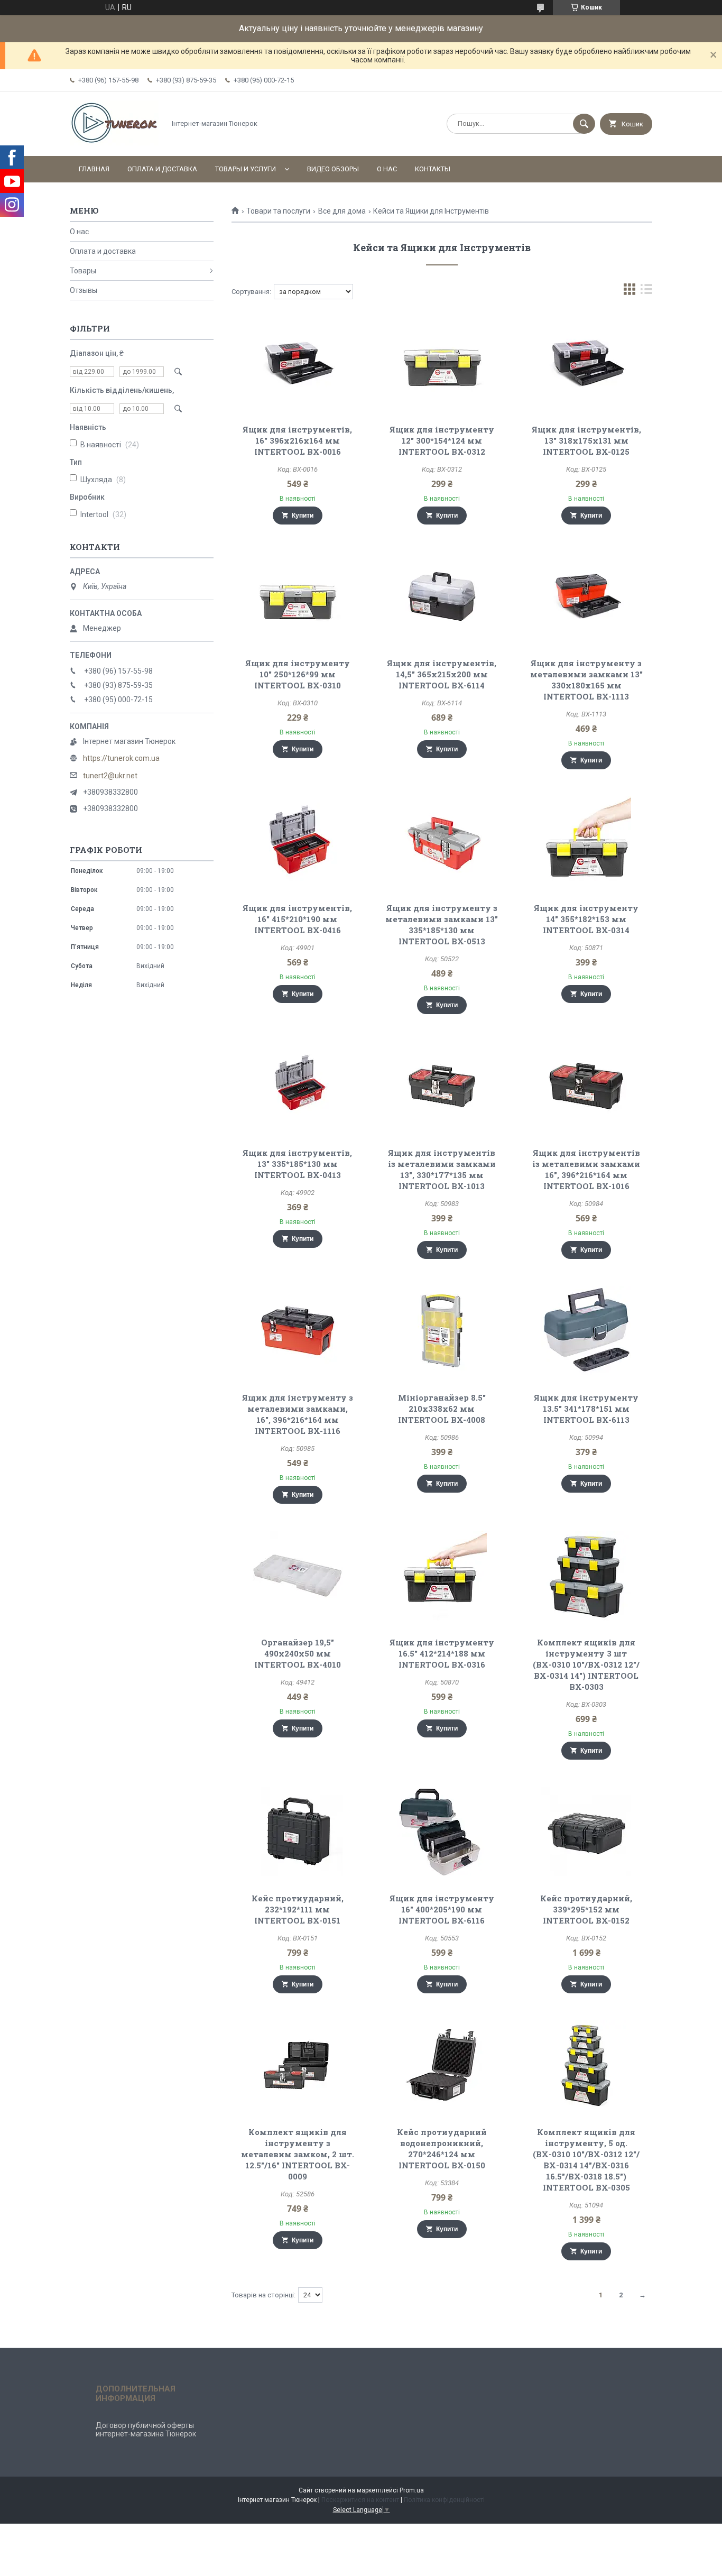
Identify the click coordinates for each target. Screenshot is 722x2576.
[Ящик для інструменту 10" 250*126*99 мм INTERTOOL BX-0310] (297, 596)
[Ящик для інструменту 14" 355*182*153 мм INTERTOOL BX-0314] (586, 841)
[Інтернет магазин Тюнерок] (115, 143)
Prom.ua (412, 2490)
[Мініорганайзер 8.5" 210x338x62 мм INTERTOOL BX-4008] (442, 1331)
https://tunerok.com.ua (121, 758)
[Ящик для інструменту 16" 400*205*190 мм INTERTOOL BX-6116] (442, 1832)
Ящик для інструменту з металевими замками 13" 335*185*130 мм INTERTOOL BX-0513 (442, 924)
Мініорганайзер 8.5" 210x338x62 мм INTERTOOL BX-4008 (442, 1409)
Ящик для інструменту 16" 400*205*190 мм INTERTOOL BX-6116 (442, 1909)
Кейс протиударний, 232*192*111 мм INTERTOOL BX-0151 (298, 1909)
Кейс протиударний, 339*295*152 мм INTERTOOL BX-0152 (586, 1909)
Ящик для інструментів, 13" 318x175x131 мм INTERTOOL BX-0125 (586, 440)
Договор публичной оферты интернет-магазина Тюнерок (146, 2430)
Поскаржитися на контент (360, 2500)
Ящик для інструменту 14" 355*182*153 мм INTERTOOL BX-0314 (586, 919)
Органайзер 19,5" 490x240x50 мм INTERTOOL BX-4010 (298, 1653)
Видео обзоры (333, 169)
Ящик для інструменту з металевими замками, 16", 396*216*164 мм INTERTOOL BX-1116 (298, 1414)
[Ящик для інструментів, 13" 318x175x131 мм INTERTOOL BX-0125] (586, 363)
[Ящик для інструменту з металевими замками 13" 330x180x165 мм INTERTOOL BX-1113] (586, 596)
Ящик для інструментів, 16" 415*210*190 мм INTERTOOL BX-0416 (297, 919)
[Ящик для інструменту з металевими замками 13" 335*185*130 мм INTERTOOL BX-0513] (442, 841)
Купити (303, 516)
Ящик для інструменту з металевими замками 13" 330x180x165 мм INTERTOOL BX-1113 (586, 680)
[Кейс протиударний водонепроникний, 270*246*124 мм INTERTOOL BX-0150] (442, 2065)
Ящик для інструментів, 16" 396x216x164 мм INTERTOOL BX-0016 (297, 440)
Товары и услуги (246, 169)
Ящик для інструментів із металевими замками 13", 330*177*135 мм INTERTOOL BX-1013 (442, 1169)
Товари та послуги (278, 211)
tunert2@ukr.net (110, 776)
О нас (387, 169)
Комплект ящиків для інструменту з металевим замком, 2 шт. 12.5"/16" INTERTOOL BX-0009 (298, 2154)
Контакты (433, 169)
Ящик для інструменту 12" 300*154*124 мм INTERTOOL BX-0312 (442, 440)
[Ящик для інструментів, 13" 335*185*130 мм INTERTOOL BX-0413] (297, 1086)
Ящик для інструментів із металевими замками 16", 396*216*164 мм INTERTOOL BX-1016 (586, 1169)
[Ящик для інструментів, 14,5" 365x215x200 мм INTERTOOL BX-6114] (442, 596)
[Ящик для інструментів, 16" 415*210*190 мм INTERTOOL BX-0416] (297, 841)
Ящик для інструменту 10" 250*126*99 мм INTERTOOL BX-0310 (298, 674)
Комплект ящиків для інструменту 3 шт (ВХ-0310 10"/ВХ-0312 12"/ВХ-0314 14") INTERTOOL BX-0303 (586, 1664)
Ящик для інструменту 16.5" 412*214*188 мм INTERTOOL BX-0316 (442, 1653)
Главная (94, 169)
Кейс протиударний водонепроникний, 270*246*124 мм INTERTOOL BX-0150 (442, 2149)
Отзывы (84, 290)
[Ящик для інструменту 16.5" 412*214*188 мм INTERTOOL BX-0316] (442, 1576)
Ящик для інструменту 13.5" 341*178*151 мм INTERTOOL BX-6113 (586, 1409)
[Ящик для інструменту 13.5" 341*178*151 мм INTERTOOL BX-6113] (586, 1331)
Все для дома (342, 211)
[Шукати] (584, 124)
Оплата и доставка (162, 169)
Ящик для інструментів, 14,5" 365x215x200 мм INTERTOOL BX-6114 (442, 674)
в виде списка (646, 292)
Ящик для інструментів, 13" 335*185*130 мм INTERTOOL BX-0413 (297, 1164)
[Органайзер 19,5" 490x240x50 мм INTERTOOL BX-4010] (297, 1576)
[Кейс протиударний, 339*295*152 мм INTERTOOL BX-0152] (586, 1832)
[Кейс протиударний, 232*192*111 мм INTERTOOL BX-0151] (297, 1832)
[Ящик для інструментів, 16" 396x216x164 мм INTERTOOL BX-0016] (297, 363)
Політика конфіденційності (444, 2500)
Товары (83, 271)
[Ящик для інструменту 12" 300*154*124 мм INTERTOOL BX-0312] (442, 363)
